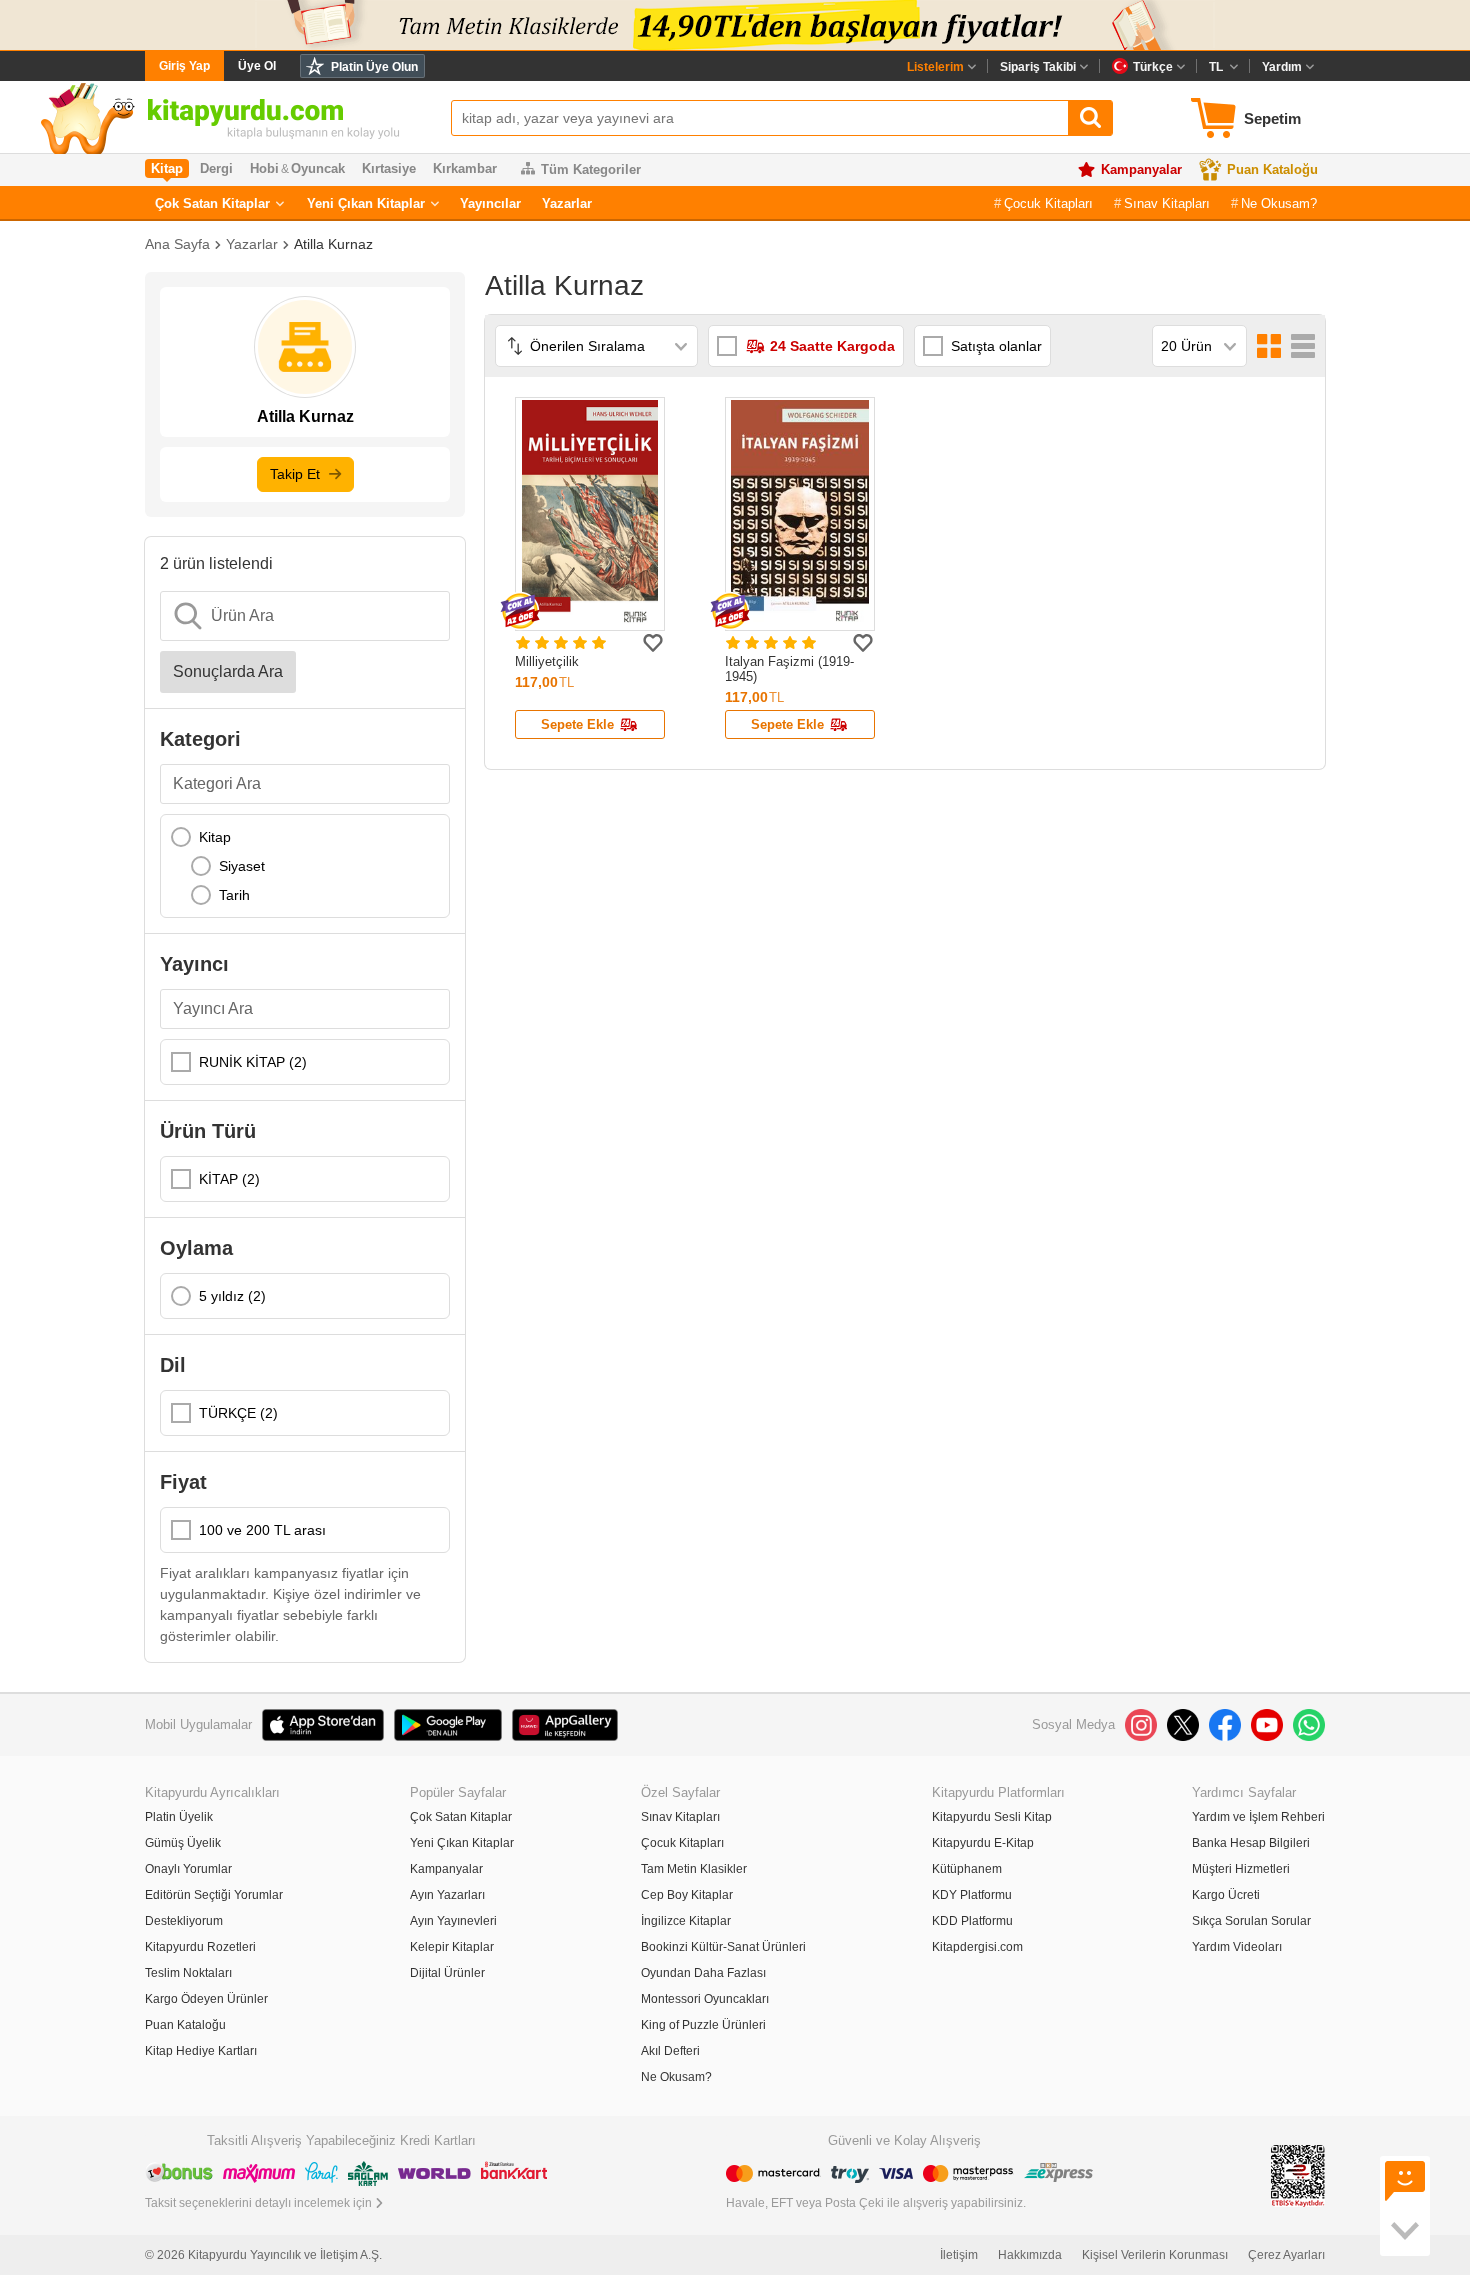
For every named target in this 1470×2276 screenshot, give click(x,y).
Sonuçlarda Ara (228, 671)
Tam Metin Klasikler (694, 1869)
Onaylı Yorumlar (188, 1869)
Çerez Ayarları (1286, 2255)
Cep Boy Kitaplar (687, 1895)
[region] (305, 866)
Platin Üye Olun (374, 67)
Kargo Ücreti (1226, 1895)
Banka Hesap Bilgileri (1251, 1843)
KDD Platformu (972, 1921)
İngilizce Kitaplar (686, 1921)
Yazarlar (567, 203)
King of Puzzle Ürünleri (703, 2025)
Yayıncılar (490, 203)
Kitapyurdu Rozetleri (200, 1947)
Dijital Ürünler (447, 1973)
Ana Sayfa (177, 244)
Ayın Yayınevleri (453, 1921)
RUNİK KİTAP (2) (253, 1062)
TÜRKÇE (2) (238, 1413)
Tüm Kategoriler (591, 169)
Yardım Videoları (1237, 1947)
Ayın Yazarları (447, 1895)
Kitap (215, 837)
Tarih (234, 895)
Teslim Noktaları (188, 1973)
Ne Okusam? (1279, 203)
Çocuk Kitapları (1048, 203)
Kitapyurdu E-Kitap (983, 1843)
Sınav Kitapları (1167, 203)
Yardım (1282, 67)
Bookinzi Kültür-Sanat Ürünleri (723, 1947)
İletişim (959, 2255)
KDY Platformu (972, 1895)
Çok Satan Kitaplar (212, 203)
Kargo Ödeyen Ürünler (206, 1999)
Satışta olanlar (996, 346)
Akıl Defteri (670, 2051)
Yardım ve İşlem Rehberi (1258, 1817)
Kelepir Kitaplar (452, 1947)
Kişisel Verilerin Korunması (1155, 2255)
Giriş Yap (184, 66)
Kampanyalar (1141, 169)
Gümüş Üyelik (183, 1843)
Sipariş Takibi (1038, 67)
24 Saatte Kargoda (832, 346)
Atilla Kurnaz (333, 244)
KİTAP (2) (229, 1179)
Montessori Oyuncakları (705, 1999)
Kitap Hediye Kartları (201, 2051)
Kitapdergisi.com (977, 1947)
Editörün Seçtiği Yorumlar (214, 1895)
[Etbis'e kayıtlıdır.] (1298, 2174)
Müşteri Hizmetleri (1241, 1869)
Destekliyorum (184, 1921)
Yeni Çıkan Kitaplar (366, 203)
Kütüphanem (967, 1869)
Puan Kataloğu (1272, 169)
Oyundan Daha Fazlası (703, 1973)
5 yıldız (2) (232, 1296)
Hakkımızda (1030, 2255)
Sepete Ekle (577, 724)
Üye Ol (257, 66)
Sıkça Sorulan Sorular (1251, 1921)
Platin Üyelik (179, 1817)
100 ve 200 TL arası (262, 1530)
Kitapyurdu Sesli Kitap (992, 1817)
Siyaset (242, 866)
